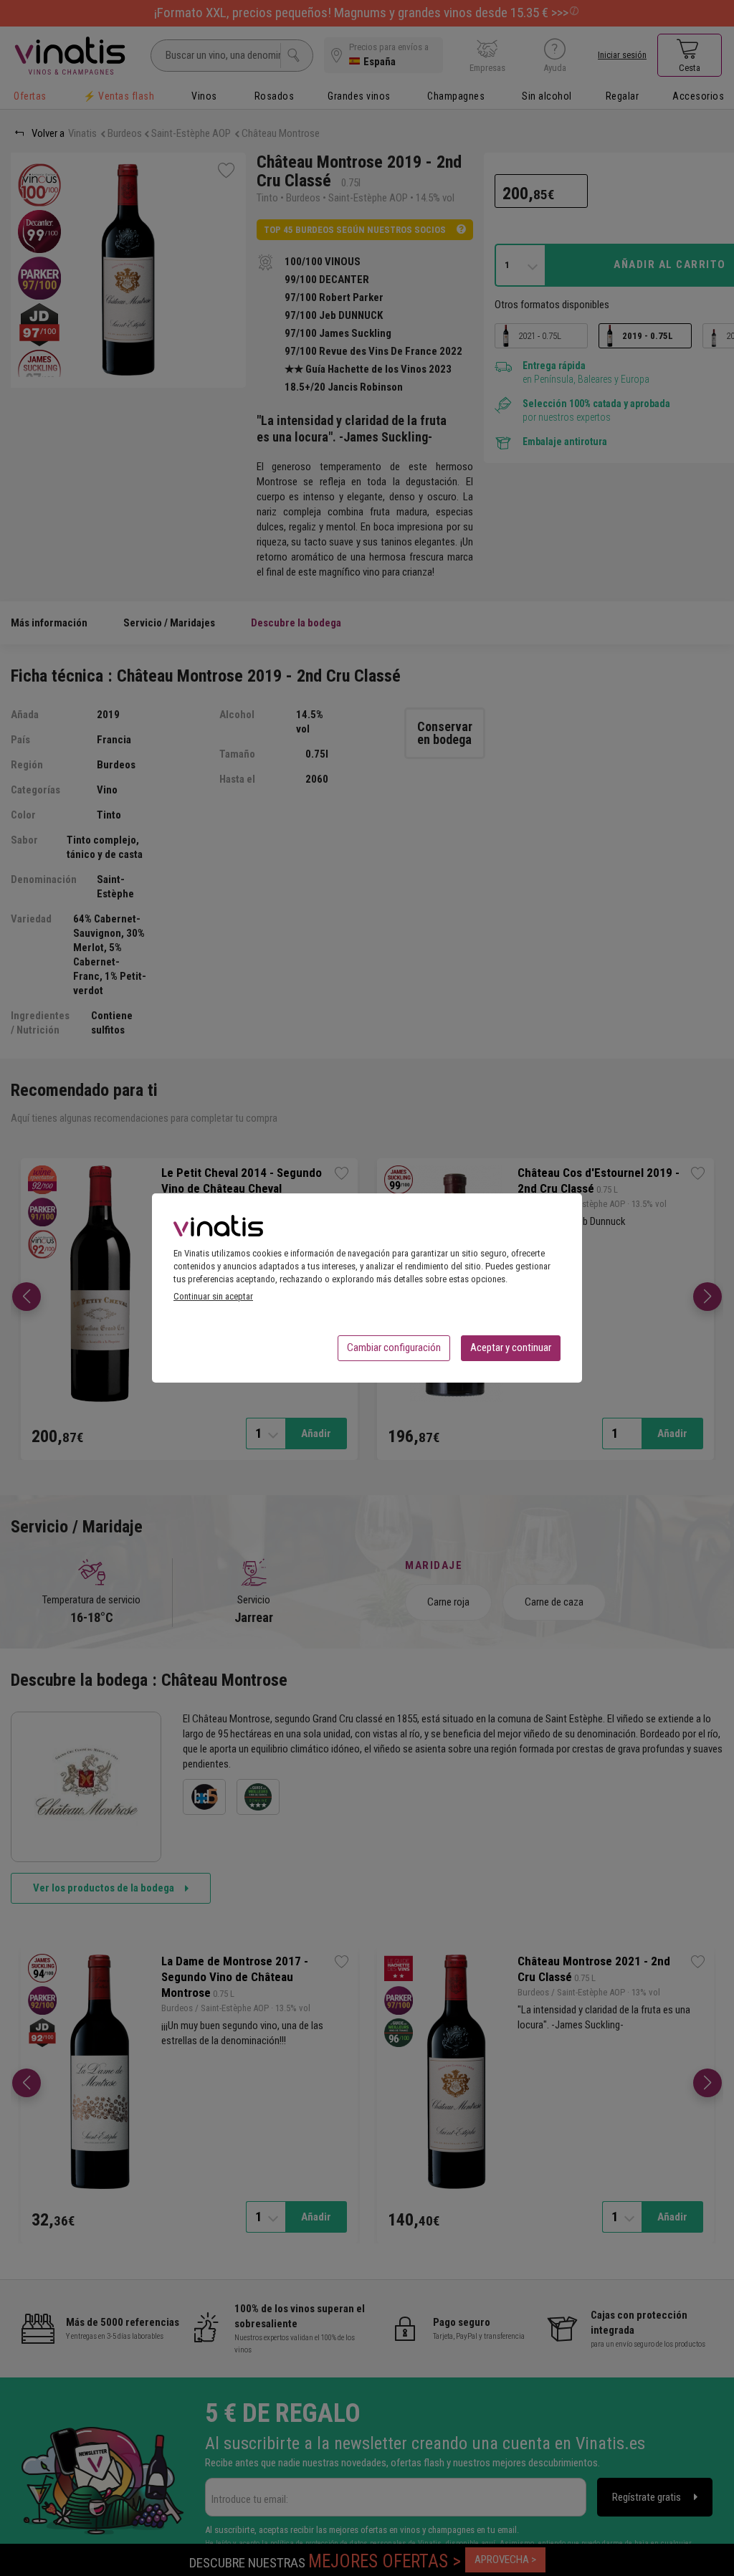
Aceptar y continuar (511, 1347)
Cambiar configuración (394, 1347)
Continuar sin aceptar (213, 1296)
